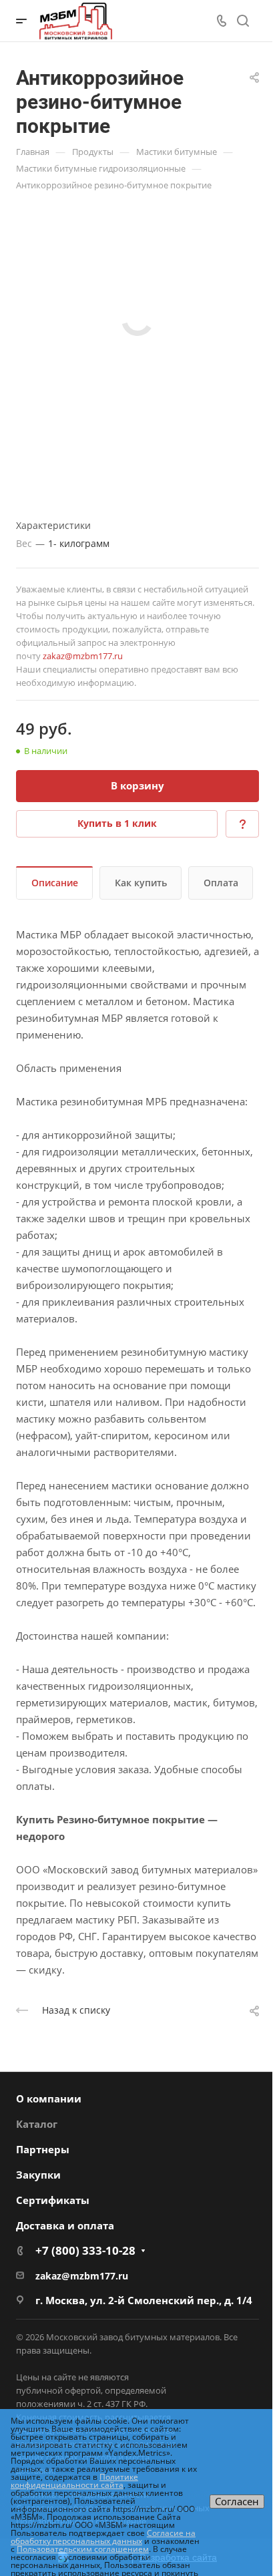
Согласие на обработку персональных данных (103, 2537)
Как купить (141, 883)
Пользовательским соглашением (83, 2549)
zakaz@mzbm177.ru (83, 656)
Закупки (38, 2175)
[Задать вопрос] (242, 824)
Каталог (37, 2124)
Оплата (221, 883)
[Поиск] (243, 21)
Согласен (237, 2501)
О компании (49, 2098)
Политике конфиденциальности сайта (74, 2481)
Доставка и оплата (65, 2225)
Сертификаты (53, 2200)
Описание (55, 883)
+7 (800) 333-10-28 (85, 2250)
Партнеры (43, 2149)
